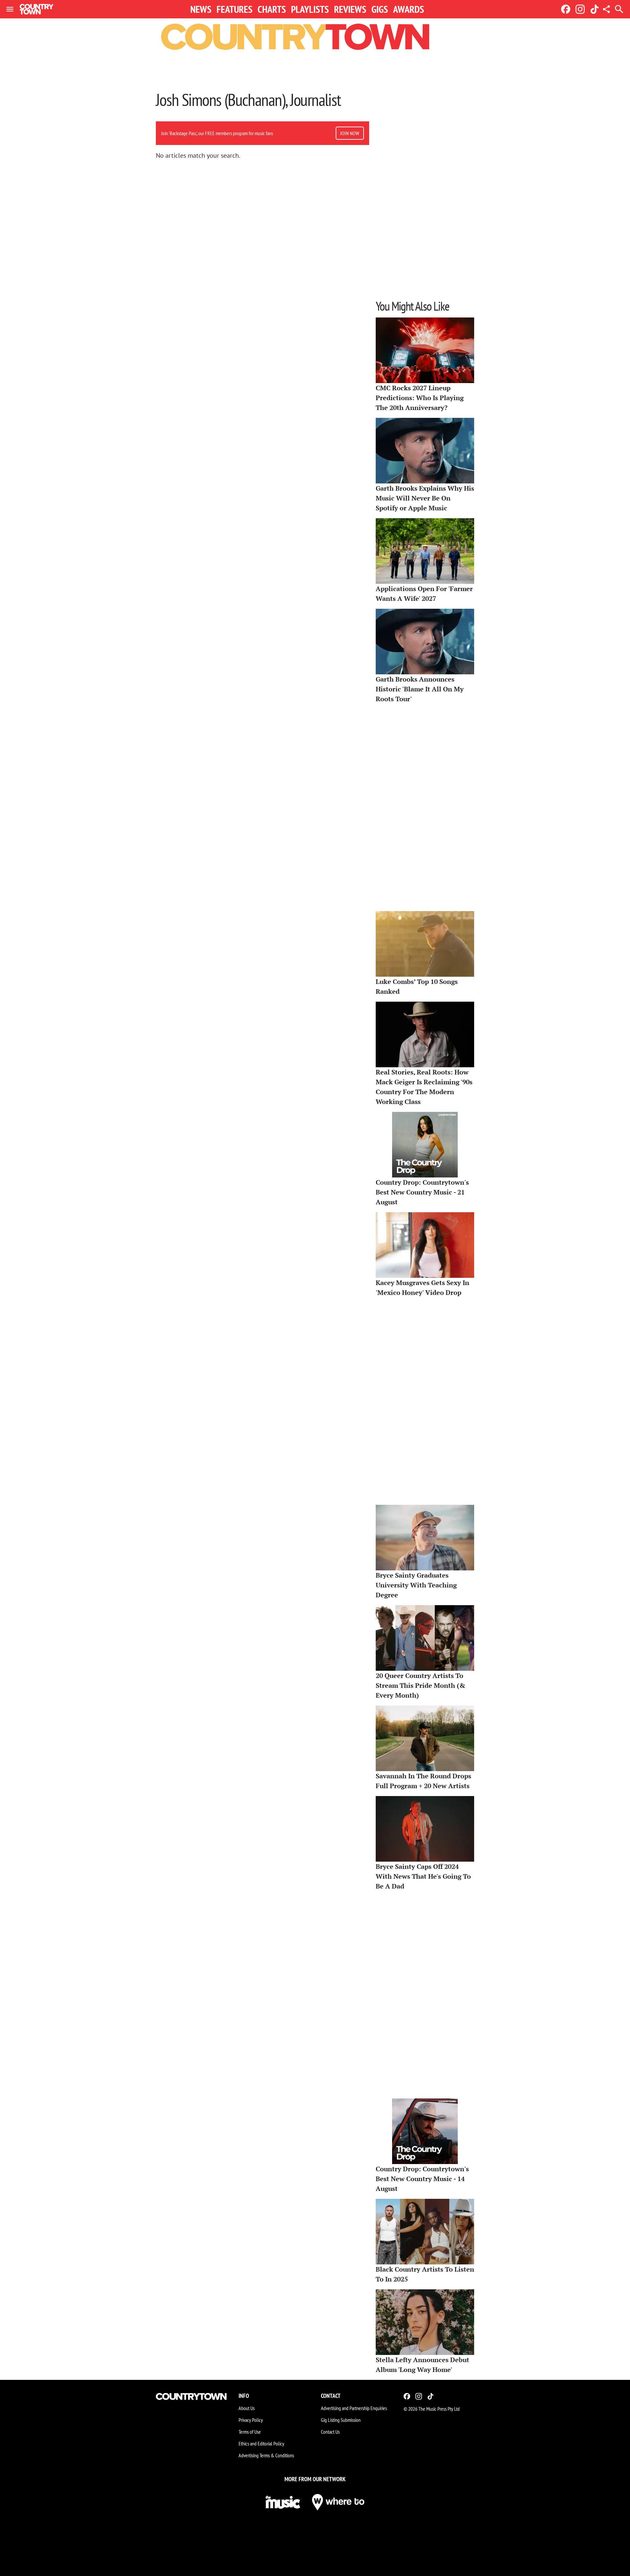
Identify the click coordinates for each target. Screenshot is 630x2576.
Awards (409, 9)
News (201, 9)
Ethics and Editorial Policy (261, 2443)
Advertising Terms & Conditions (266, 2455)
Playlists (310, 9)
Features (234, 9)
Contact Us (330, 2432)
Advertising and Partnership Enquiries (354, 2408)
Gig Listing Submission (341, 2420)
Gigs (380, 9)
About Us (247, 2408)
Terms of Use (250, 2432)
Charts (272, 9)
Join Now (350, 133)
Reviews (350, 9)
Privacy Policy (251, 2420)
